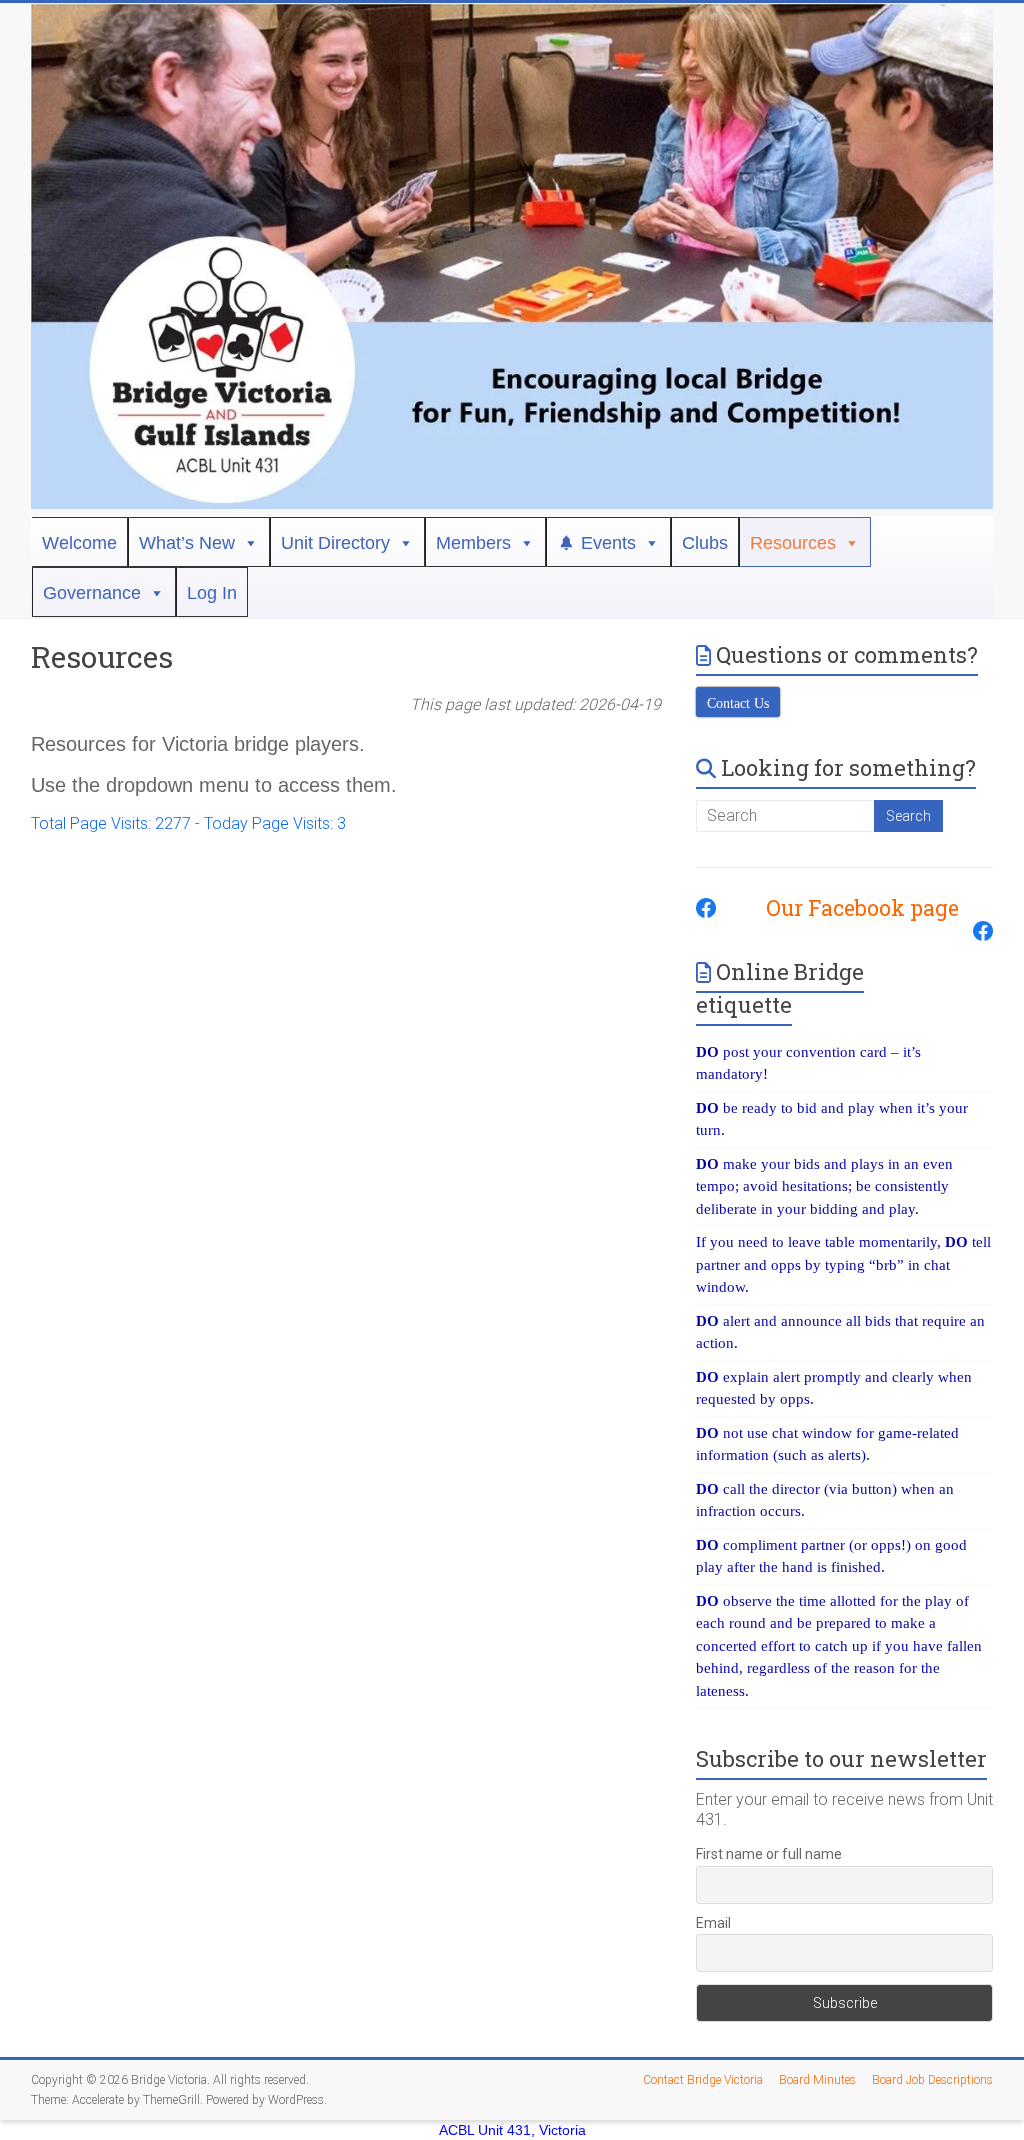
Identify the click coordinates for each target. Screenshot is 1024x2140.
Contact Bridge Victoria (703, 2080)
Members (473, 543)
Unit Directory (335, 543)
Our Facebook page (852, 908)
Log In (212, 593)
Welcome (79, 543)
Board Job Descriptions (932, 2080)
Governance (92, 593)
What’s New (187, 543)
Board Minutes (817, 2080)
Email (713, 1923)
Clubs (705, 543)
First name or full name (769, 1854)
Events (608, 543)
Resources (793, 543)
